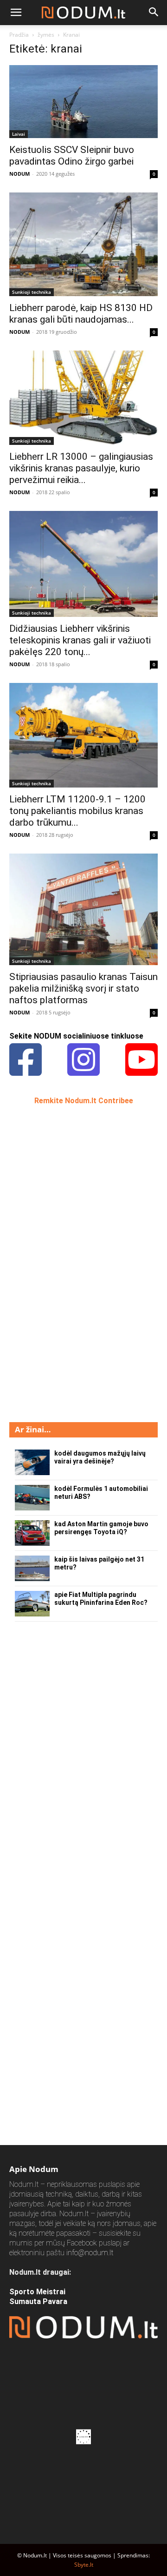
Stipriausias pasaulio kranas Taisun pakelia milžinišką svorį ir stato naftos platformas (83, 988)
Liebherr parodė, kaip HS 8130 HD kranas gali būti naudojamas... (81, 314)
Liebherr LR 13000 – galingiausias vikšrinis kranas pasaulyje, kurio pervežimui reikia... (81, 468)
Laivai (19, 134)
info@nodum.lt (90, 2253)
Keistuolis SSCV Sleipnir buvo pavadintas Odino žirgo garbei (72, 156)
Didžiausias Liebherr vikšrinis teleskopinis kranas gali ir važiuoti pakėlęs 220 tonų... (80, 640)
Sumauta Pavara (38, 2301)
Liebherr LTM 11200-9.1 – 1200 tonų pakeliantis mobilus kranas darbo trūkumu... (77, 811)
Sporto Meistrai (37, 2292)
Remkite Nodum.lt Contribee (84, 1101)
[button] (16, 13)
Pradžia (19, 35)
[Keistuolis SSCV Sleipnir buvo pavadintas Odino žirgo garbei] (83, 102)
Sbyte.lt (84, 2565)
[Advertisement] (79, 1263)
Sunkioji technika (32, 292)
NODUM (19, 174)
